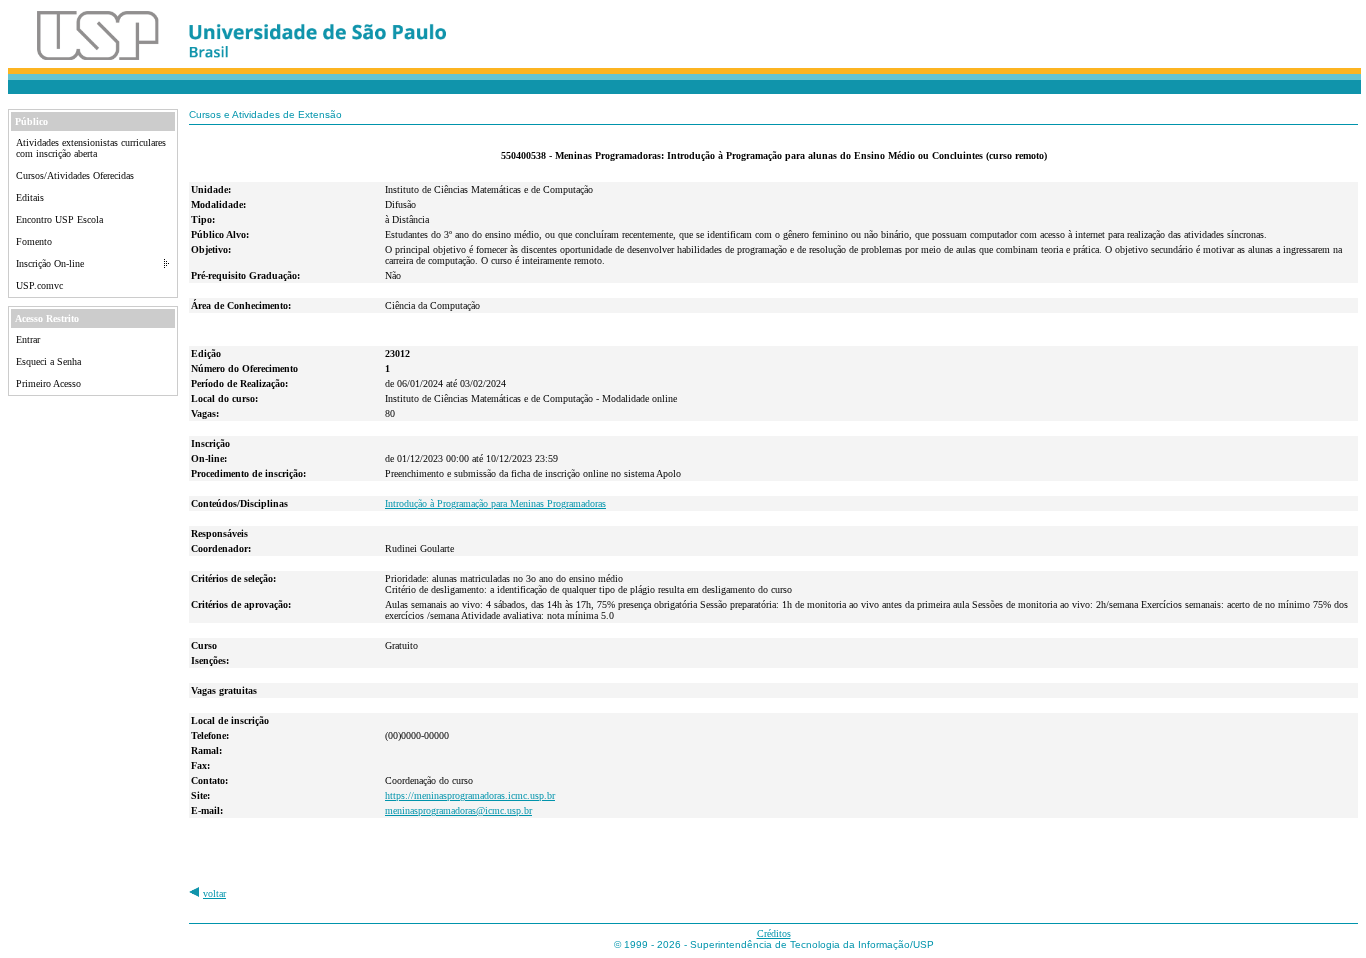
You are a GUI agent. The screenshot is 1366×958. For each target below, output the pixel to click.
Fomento (34, 241)
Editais (30, 197)
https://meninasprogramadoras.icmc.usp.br (470, 795)
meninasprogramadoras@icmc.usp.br (458, 810)
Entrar (28, 339)
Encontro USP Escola (59, 219)
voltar (214, 893)
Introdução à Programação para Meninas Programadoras (495, 503)
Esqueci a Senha (48, 361)
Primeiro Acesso (48, 383)
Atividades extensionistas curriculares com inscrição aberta (91, 148)
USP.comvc (39, 285)
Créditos (774, 933)
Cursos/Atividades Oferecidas (75, 175)
